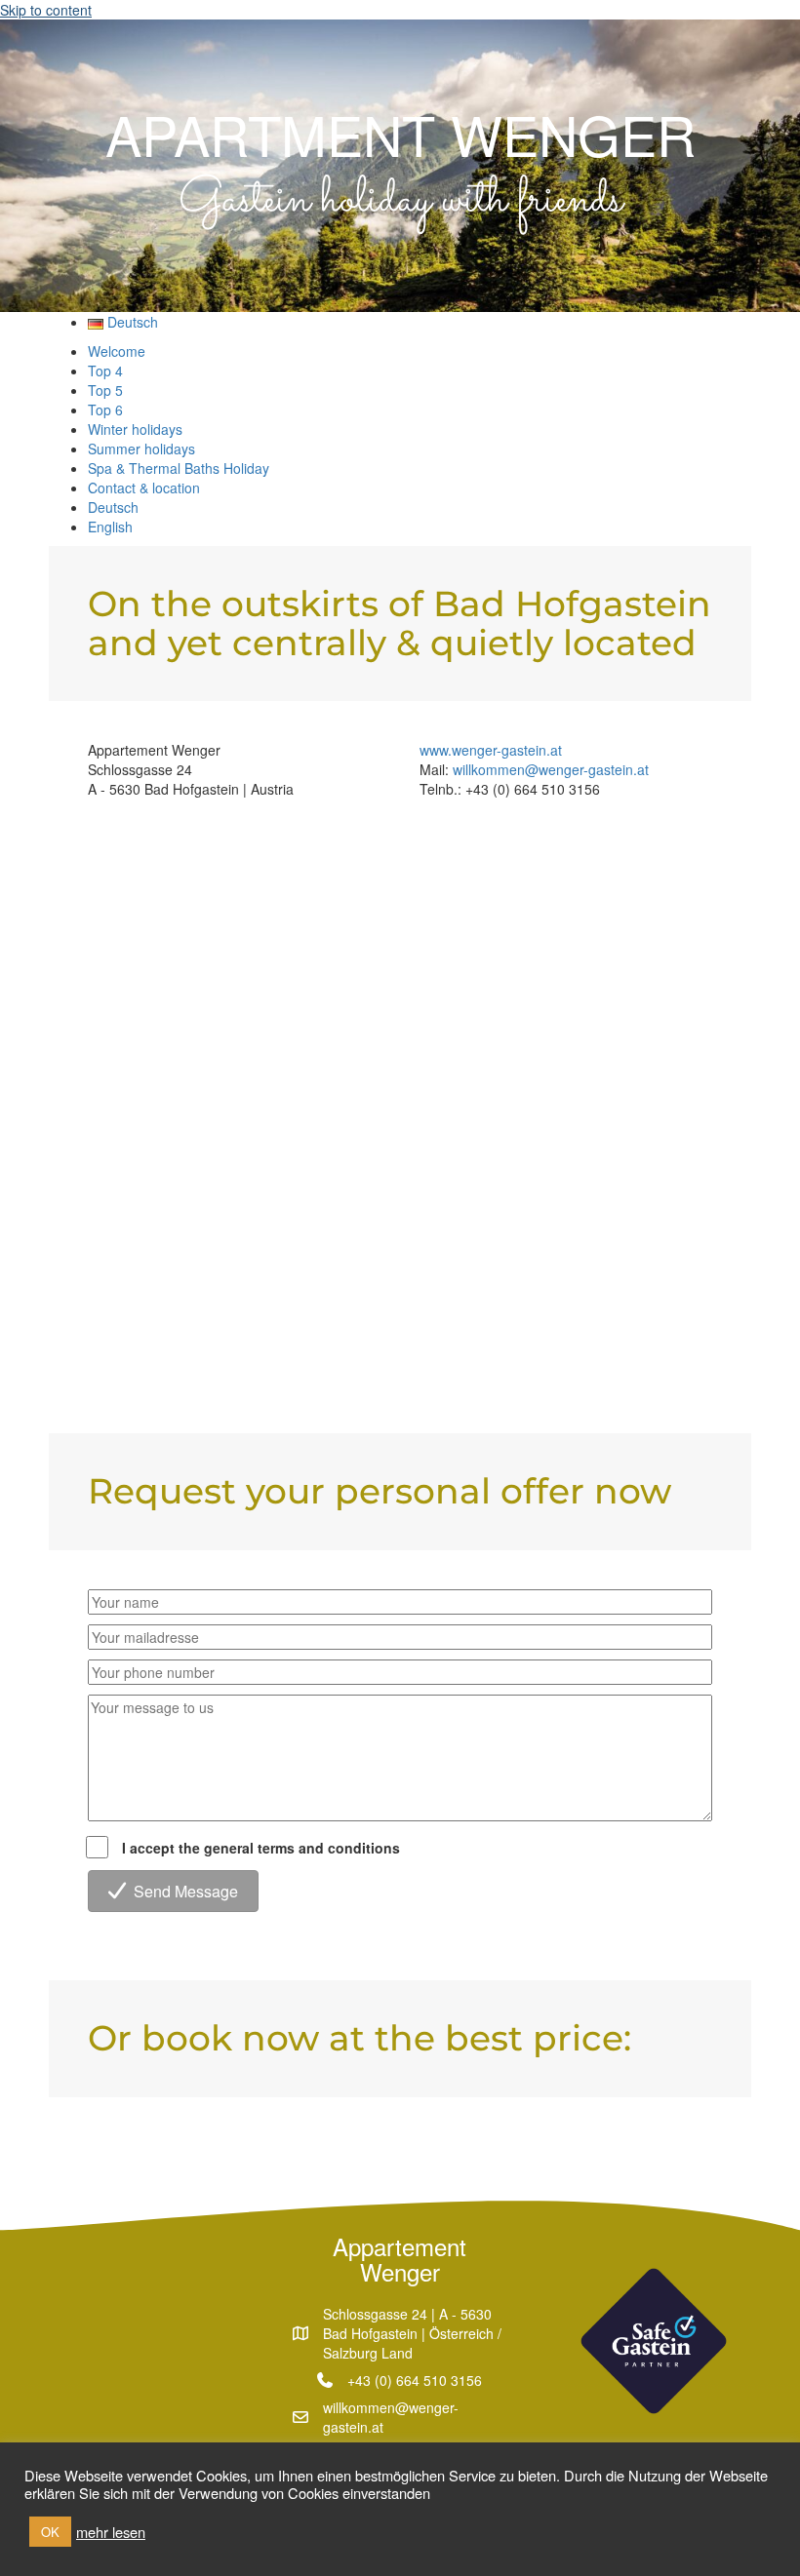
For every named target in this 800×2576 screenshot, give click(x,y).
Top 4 (105, 371)
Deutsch (113, 507)
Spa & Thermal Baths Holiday (179, 468)
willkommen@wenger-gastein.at (551, 769)
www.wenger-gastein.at (491, 750)
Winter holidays (135, 429)
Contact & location (144, 488)
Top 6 (105, 410)
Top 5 (105, 390)
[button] (173, 1891)
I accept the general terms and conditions (261, 1848)
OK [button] (50, 2532)
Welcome (117, 351)
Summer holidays (141, 449)
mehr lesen (111, 2532)
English (110, 527)
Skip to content (46, 10)
